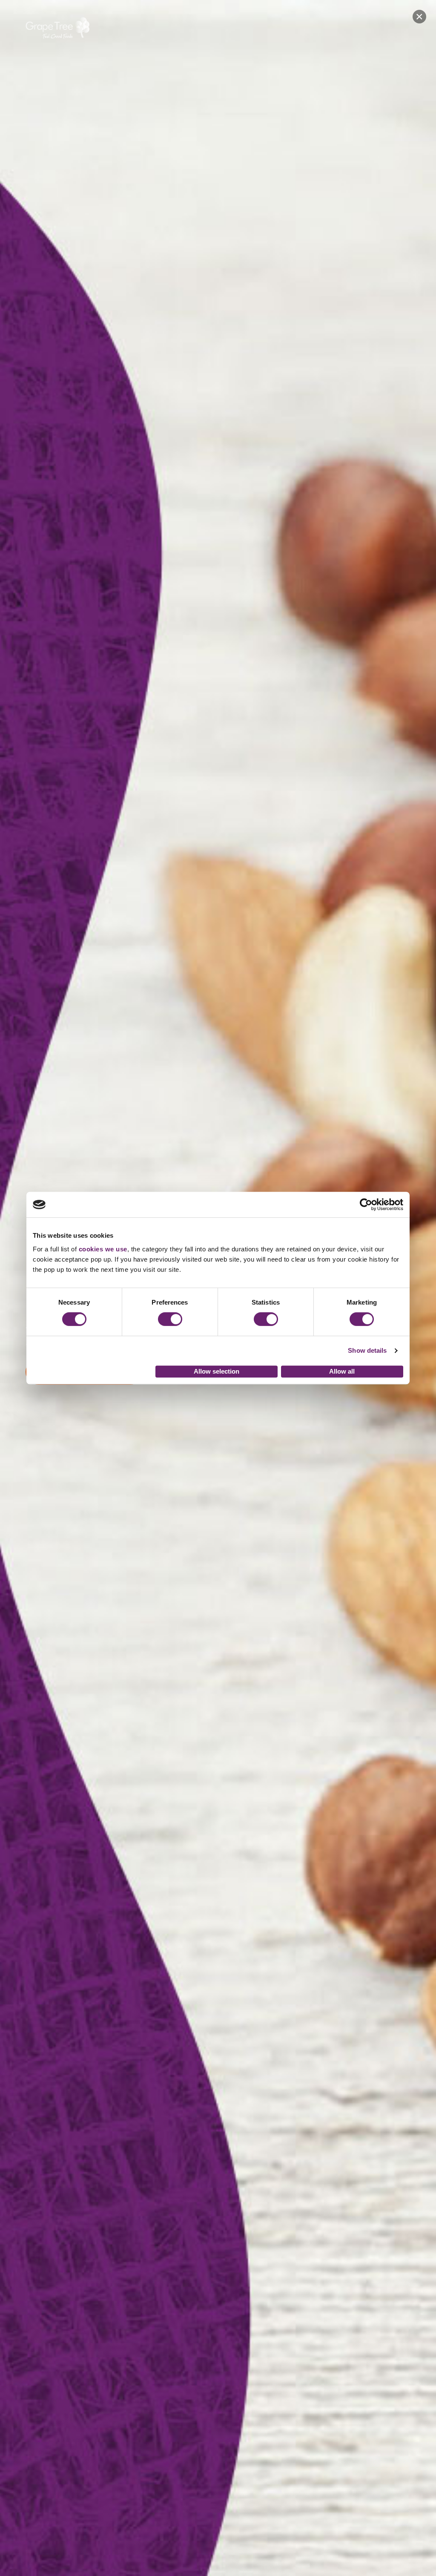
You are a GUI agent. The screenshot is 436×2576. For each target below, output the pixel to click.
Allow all (342, 1371)
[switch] (170, 1319)
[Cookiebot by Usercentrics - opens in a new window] (366, 1205)
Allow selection (217, 1371)
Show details (367, 1350)
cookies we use (103, 1249)
